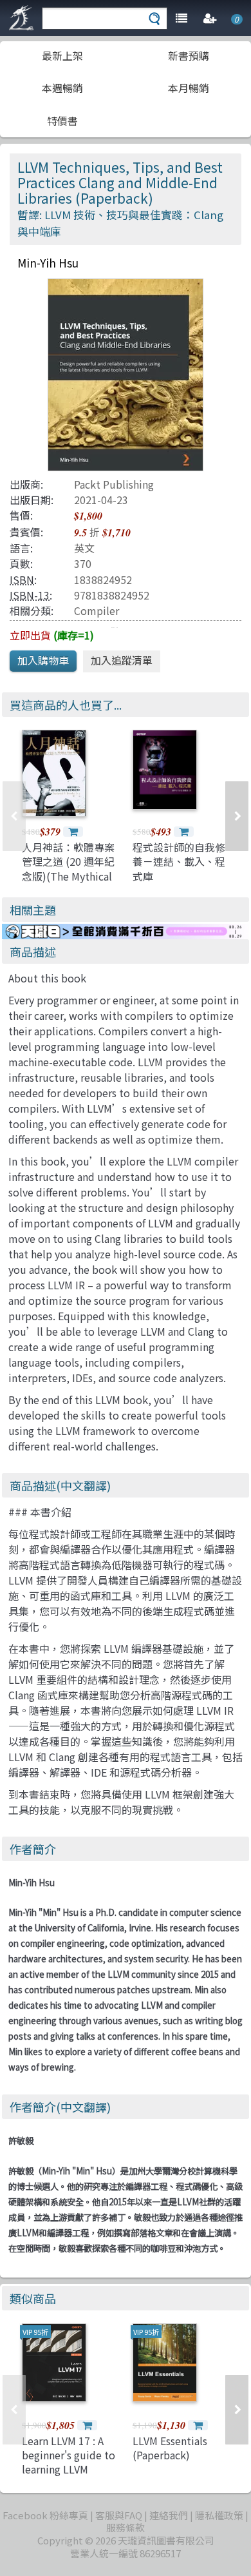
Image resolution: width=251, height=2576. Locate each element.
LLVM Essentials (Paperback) (170, 2448)
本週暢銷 (62, 88)
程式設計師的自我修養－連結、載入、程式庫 (179, 862)
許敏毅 (21, 2141)
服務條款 (126, 2527)
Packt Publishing (114, 484)
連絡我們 (169, 2515)
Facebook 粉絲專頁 (45, 2515)
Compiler (97, 610)
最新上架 (62, 55)
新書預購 (189, 55)
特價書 (62, 121)
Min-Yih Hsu (32, 1883)
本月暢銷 (189, 88)
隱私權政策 (219, 2515)
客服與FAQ (119, 2515)
